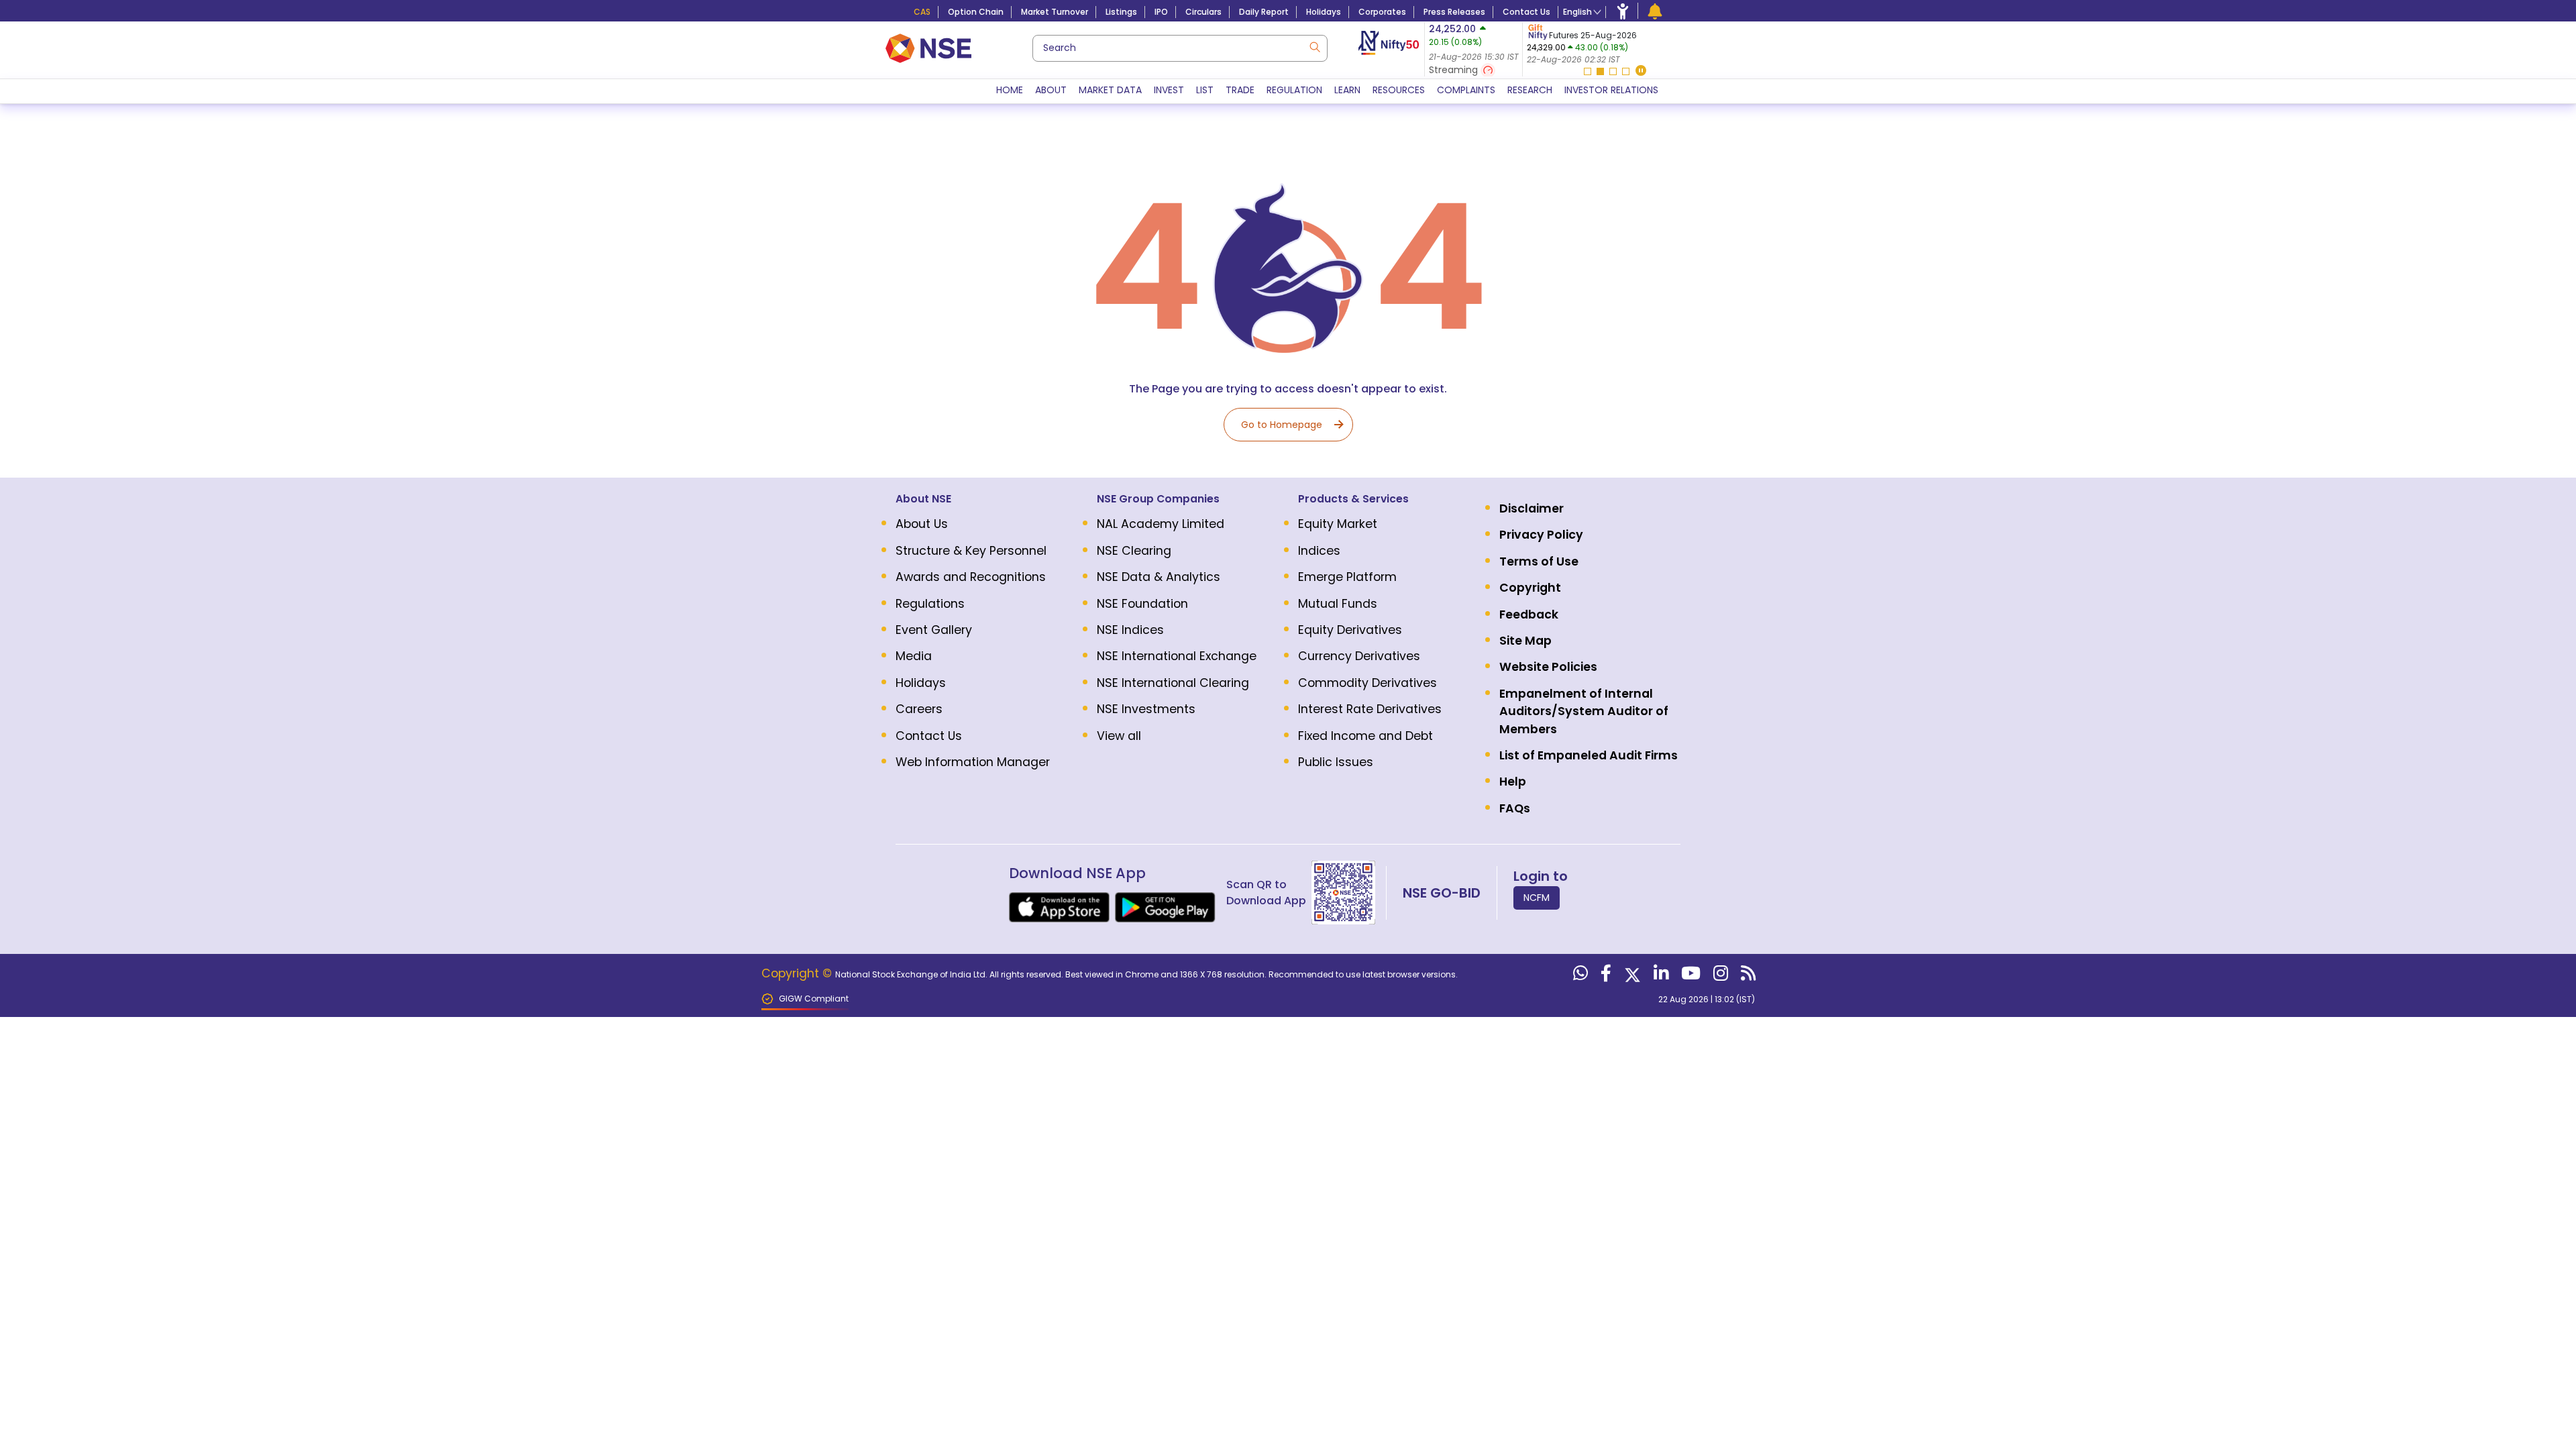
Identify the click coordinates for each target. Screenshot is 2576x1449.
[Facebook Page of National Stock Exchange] (1604, 976)
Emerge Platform (1347, 577)
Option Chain (976, 12)
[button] (1641, 71)
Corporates (1382, 12)
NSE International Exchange (1177, 656)
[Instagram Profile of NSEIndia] (1719, 976)
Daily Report (1264, 12)
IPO (1161, 12)
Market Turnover (1055, 12)
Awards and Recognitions (971, 577)
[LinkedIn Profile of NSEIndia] (1659, 976)
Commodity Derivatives (1367, 683)
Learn (1347, 90)
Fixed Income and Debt (1365, 736)
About (1051, 90)
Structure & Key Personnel (971, 551)
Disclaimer (1532, 508)
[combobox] (1180, 48)
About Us (922, 524)
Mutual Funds (1338, 604)
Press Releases (1454, 12)
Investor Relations (1611, 90)
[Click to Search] (1314, 46)
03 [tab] (1613, 71)
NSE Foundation (1142, 604)
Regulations (930, 604)
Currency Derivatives (1359, 656)
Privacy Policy (1541, 535)
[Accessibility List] (1623, 11)
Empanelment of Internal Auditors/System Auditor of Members (1584, 711)
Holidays (1324, 12)
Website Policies (1548, 667)
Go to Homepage (1282, 425)
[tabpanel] (1606, 44)
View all (1119, 736)
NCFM (1537, 898)
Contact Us (1526, 12)
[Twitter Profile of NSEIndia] (1631, 976)
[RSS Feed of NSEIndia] (1747, 976)
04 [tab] (1626, 71)
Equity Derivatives (1350, 630)
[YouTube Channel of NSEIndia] (1689, 976)
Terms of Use (1539, 561)
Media (914, 656)
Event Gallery (934, 630)
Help (1513, 782)
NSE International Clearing (1173, 683)
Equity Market (1338, 524)
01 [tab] (1588, 71)
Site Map (1525, 641)
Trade (1240, 90)
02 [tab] (1600, 71)
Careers (919, 709)
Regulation (1294, 90)
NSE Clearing (1134, 551)
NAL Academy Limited (1161, 524)
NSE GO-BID (1442, 893)
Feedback (1529, 614)
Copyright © (798, 973)
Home (1010, 90)
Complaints (1466, 90)
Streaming (1455, 70)
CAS (922, 12)
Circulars (1203, 12)
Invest (1169, 90)
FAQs (1515, 808)
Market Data (1110, 90)
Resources (1399, 90)
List (1205, 90)
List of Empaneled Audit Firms (1589, 755)
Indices (1319, 551)
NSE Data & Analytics (1159, 577)
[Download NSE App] (1059, 907)
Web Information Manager (973, 762)
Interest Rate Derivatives (1370, 709)
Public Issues (1336, 762)
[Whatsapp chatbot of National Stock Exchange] (1579, 976)
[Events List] (1655, 11)
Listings (1121, 12)
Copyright (1530, 588)
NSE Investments (1146, 709)
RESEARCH (1530, 90)
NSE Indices (1130, 630)
